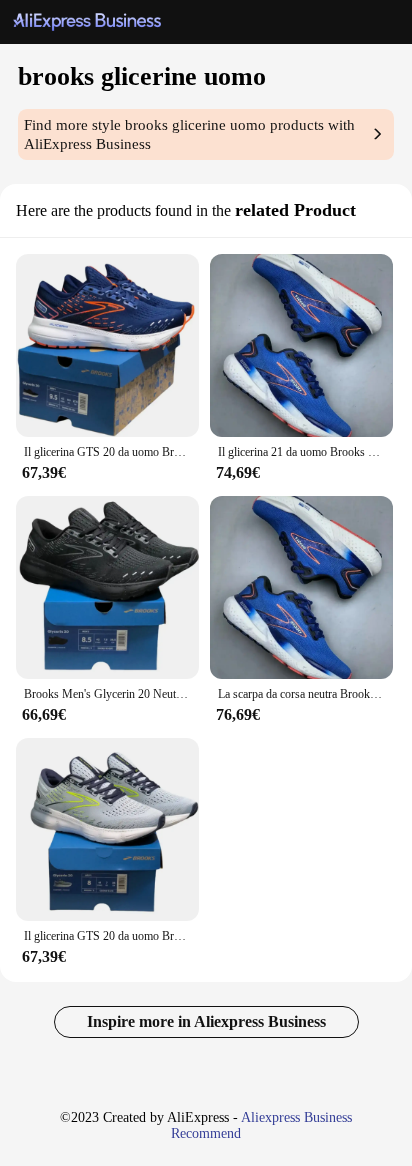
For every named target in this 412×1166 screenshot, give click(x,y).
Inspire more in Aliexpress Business (206, 1021)
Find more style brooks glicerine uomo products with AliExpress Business (189, 134)
